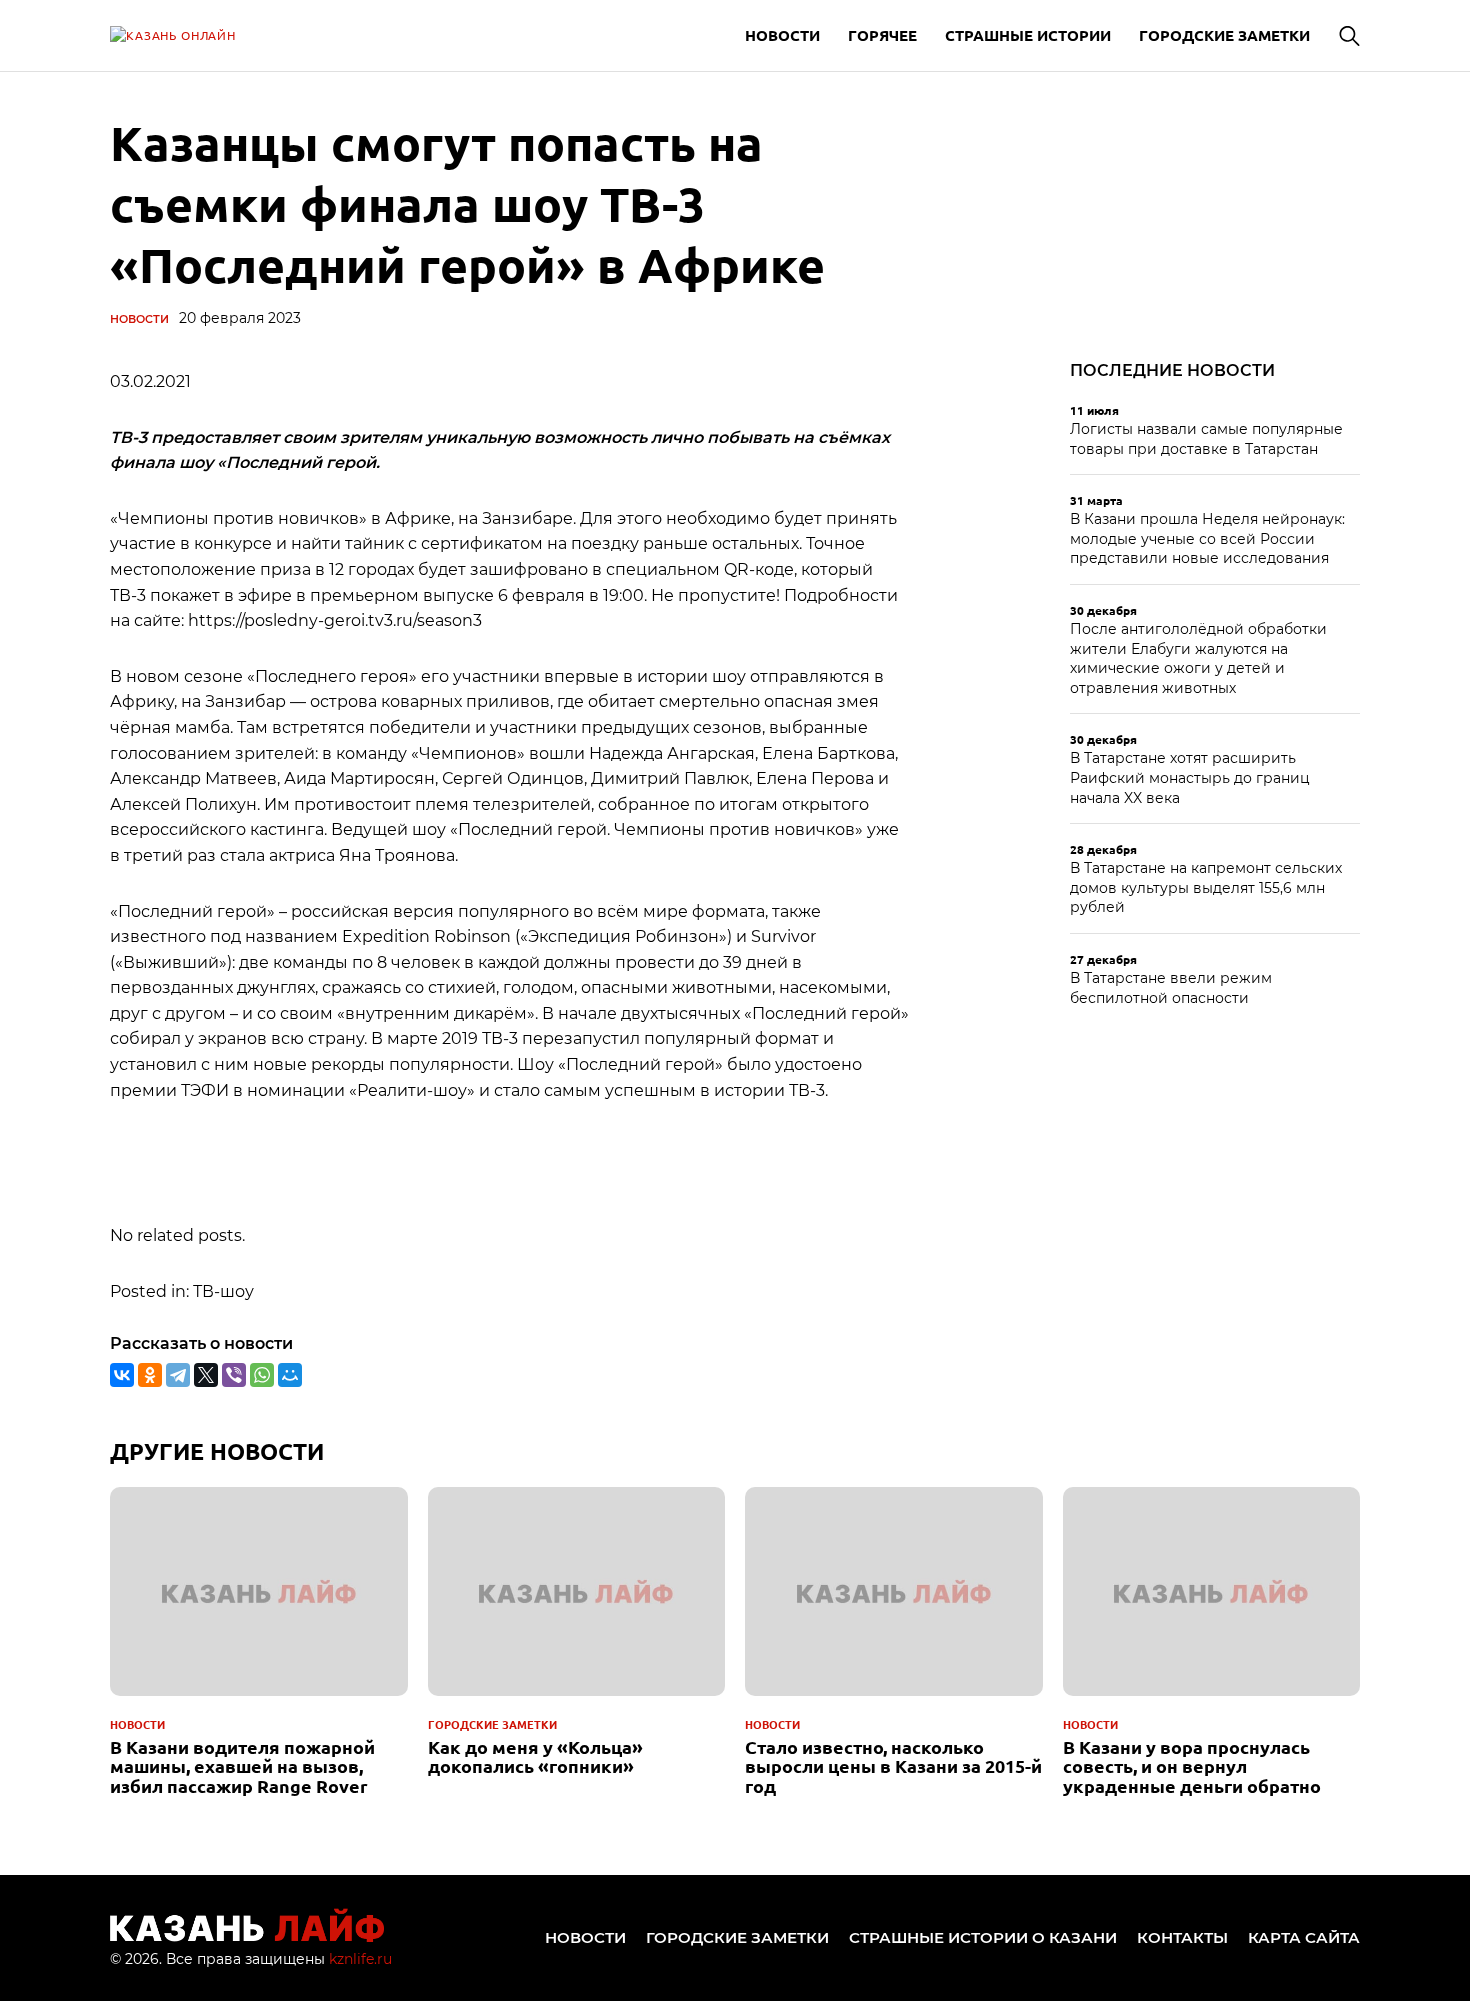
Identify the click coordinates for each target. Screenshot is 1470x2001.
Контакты (1182, 1937)
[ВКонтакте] (122, 1375)
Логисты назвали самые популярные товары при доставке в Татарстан (1206, 439)
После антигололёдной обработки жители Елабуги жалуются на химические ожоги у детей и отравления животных (1198, 658)
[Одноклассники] (150, 1375)
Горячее (882, 35)
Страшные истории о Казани (983, 1937)
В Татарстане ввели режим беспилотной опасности (1171, 988)
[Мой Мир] (290, 1375)
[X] (206, 1375)
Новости (782, 35)
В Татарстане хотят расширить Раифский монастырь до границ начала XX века (1190, 777)
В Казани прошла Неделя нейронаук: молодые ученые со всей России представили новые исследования (1207, 538)
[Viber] (234, 1375)
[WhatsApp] (262, 1375)
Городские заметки (1224, 35)
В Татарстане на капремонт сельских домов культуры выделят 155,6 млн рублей (1206, 887)
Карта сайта (1304, 1937)
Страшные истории (1028, 35)
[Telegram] (178, 1375)
